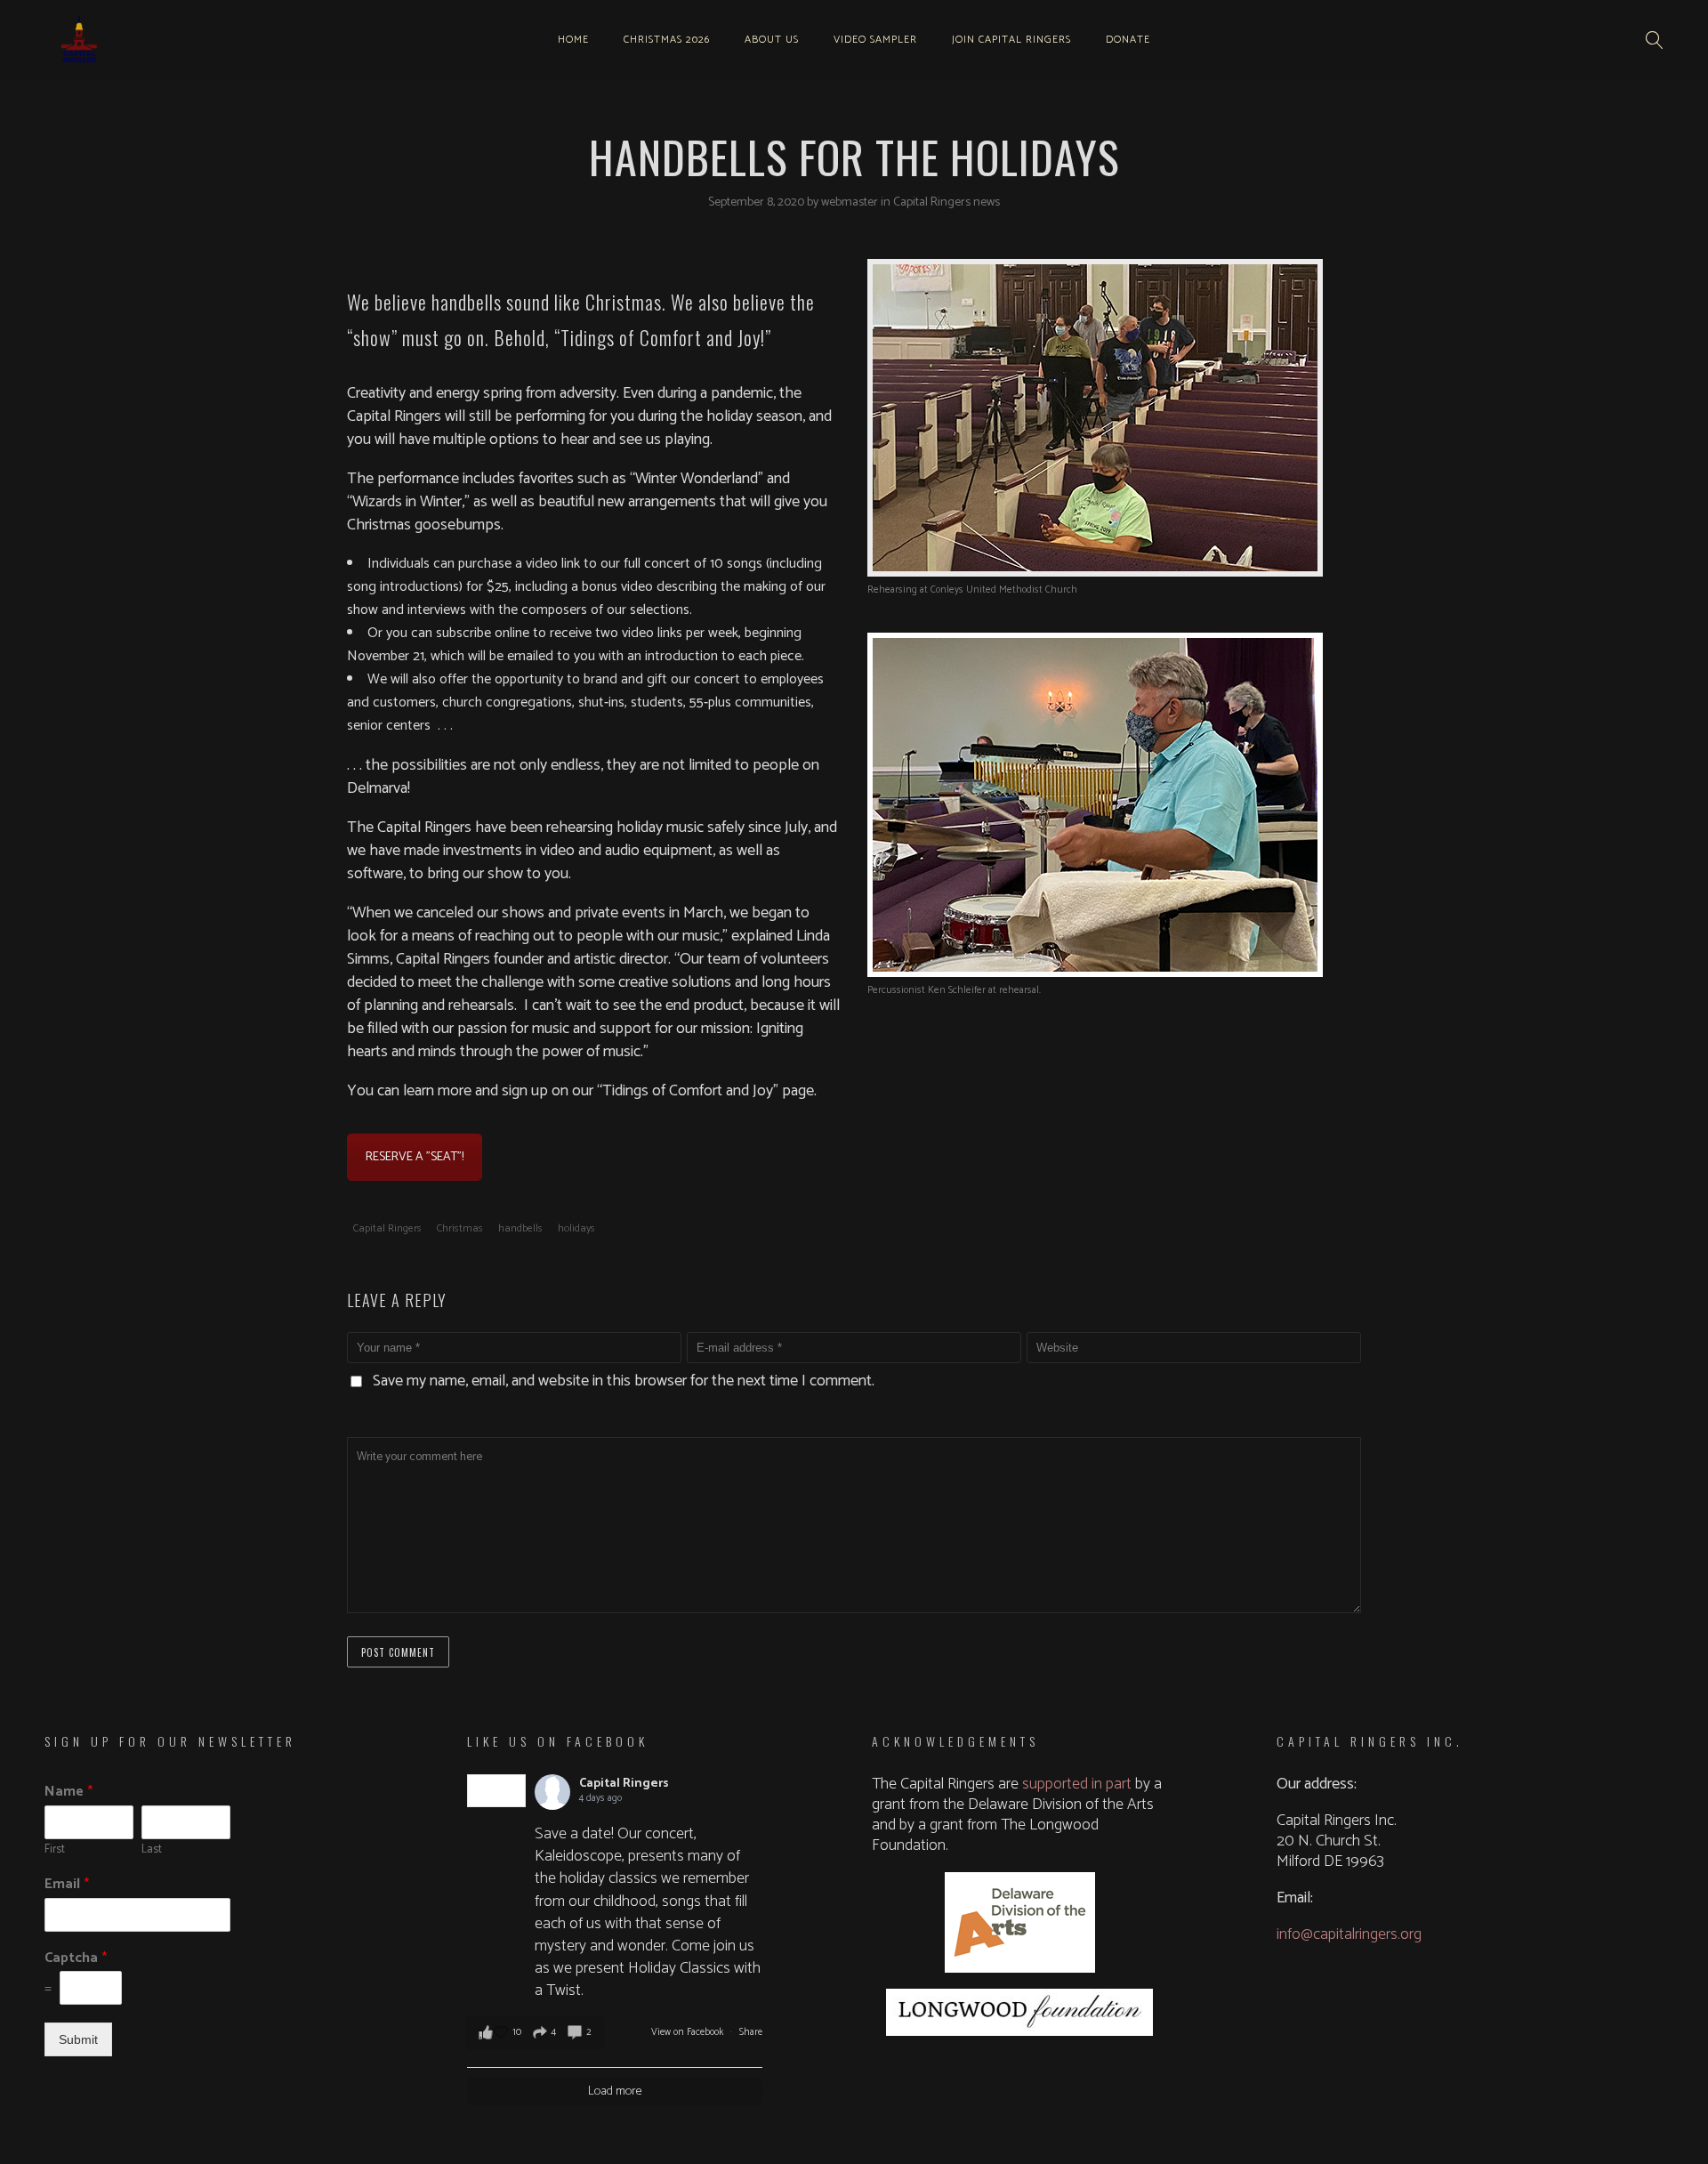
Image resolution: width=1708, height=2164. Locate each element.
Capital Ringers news (947, 202)
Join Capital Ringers (1011, 40)
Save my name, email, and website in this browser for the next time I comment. (624, 1381)
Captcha (76, 1959)
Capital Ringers (387, 1228)
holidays (576, 1228)
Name (68, 1793)
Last (152, 1850)
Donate (1128, 40)
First (55, 1850)
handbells (520, 1228)
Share (751, 2032)
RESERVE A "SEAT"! (415, 1157)
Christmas (460, 1228)
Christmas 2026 (667, 40)
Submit (78, 2039)
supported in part (1077, 1784)
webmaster (851, 202)
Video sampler (875, 40)
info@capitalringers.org (1349, 1934)
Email (67, 1885)
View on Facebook (689, 2032)
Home (573, 40)
